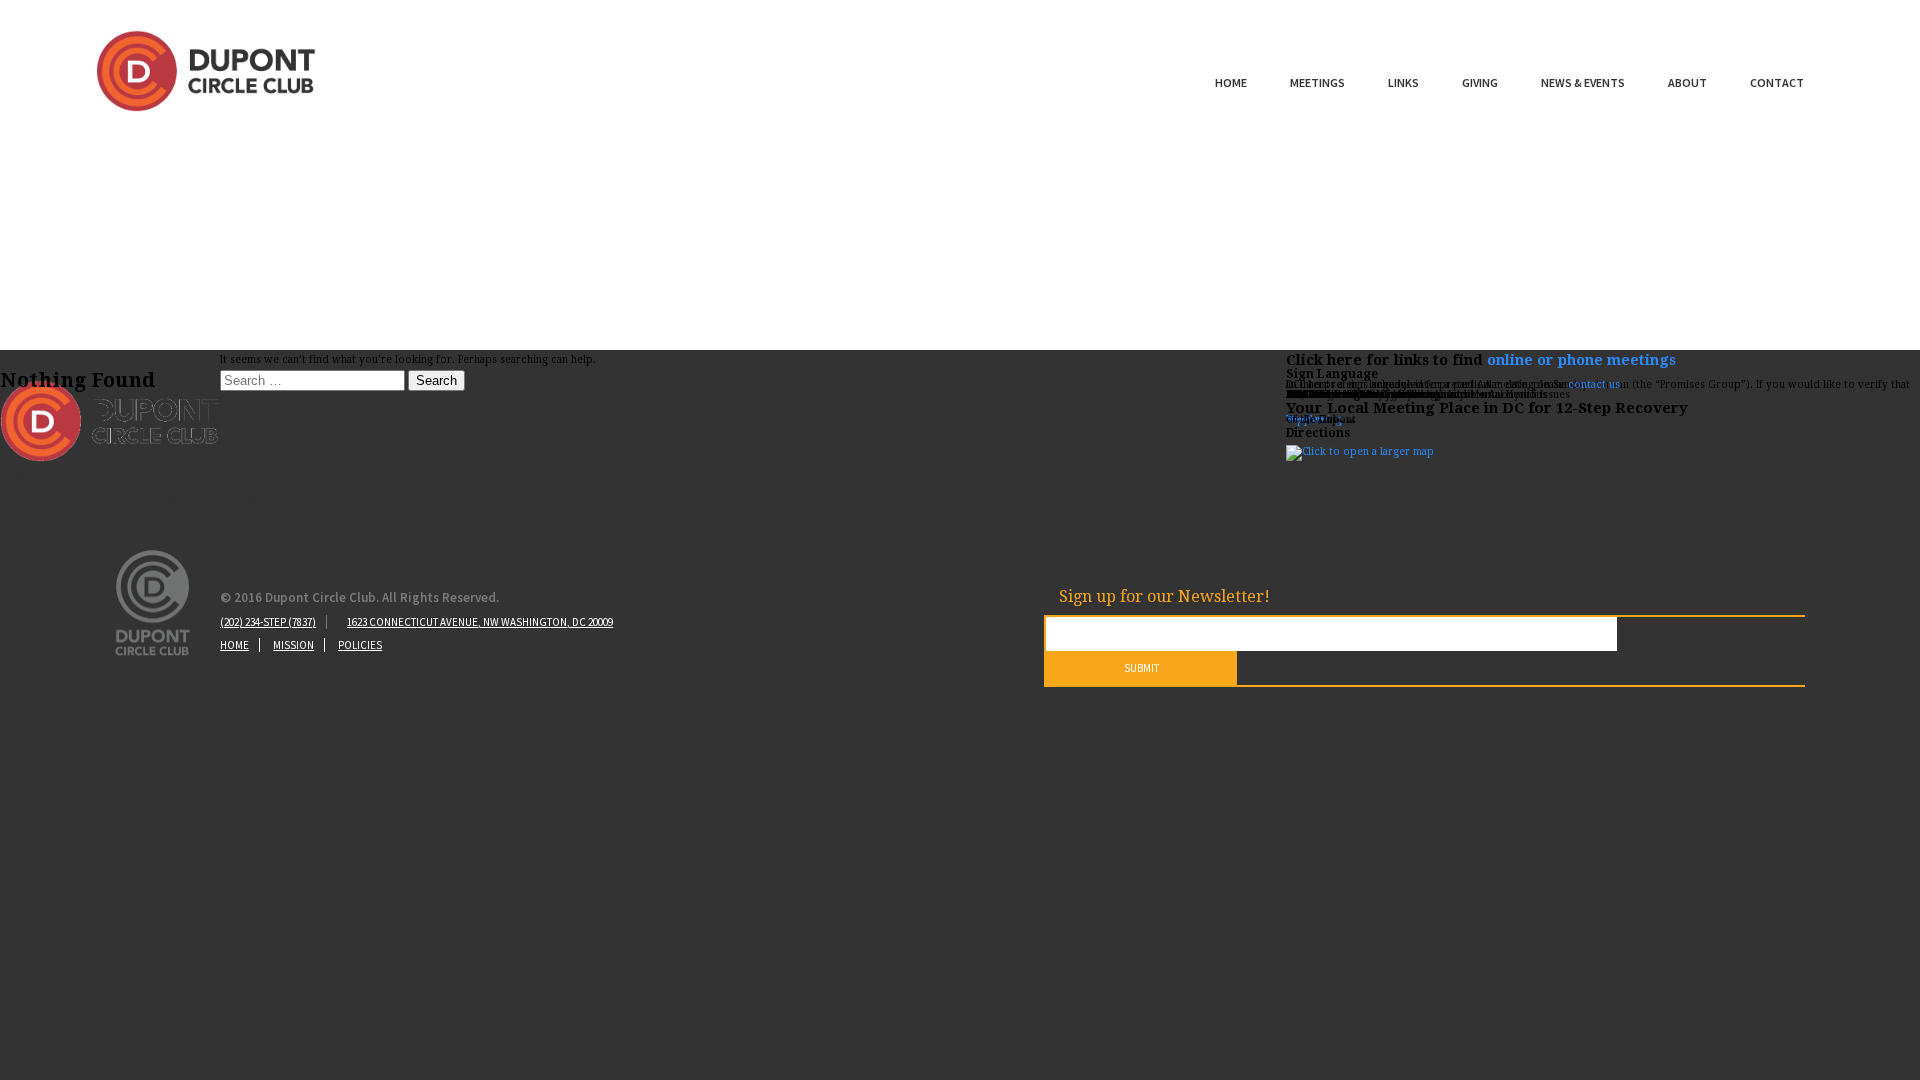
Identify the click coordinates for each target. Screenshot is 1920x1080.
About (1687, 82)
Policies (360, 645)
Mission (293, 645)
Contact (1777, 82)
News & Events (1583, 82)
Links (1403, 82)
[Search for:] (314, 381)
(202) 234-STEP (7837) (268, 622)
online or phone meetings (1581, 360)
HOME (234, 645)
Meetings (1317, 82)
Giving (1480, 82)
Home (1231, 82)
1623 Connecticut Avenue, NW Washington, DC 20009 (480, 622)
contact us (1594, 384)
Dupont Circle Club (206, 71)
